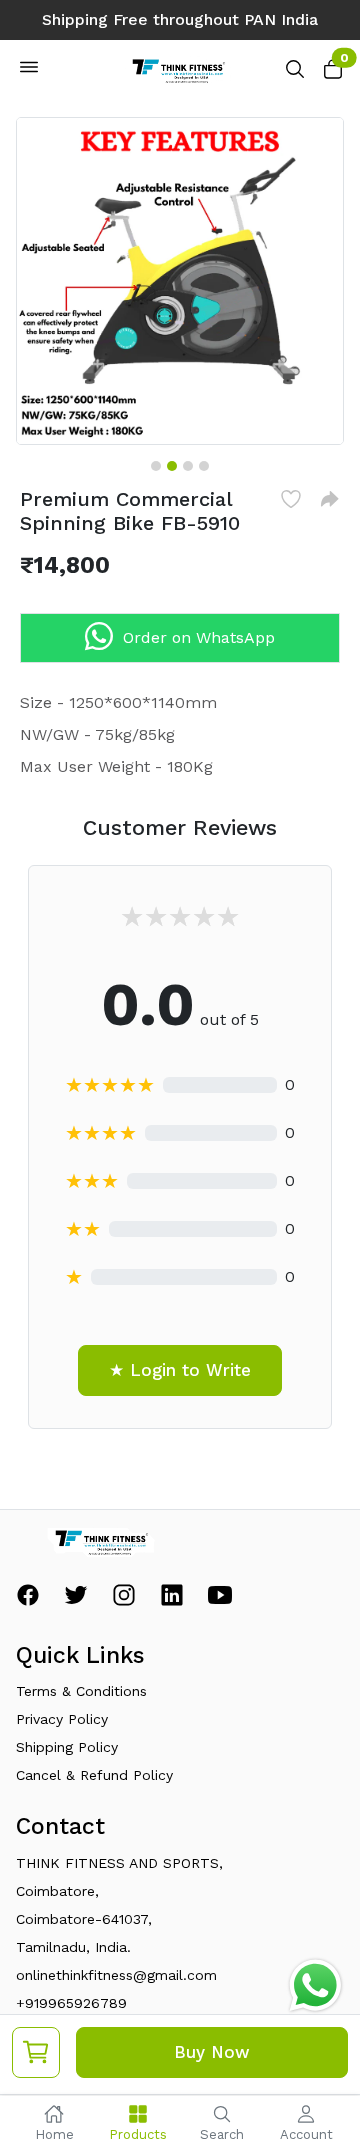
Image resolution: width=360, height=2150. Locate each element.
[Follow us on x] (76, 1600)
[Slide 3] (188, 466)
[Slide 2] (172, 466)
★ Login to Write (180, 1370)
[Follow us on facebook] (28, 1600)
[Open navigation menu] (29, 70)
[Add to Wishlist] (291, 499)
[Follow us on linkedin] (172, 1600)
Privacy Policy (62, 1719)
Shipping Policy (67, 1747)
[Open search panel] (295, 74)
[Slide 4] (204, 466)
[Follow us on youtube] (220, 1600)
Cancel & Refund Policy (94, 1775)
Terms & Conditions (81, 1691)
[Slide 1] (156, 466)
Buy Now (212, 2052)
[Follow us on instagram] (124, 1600)
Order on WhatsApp (199, 637)
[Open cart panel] (333, 74)
